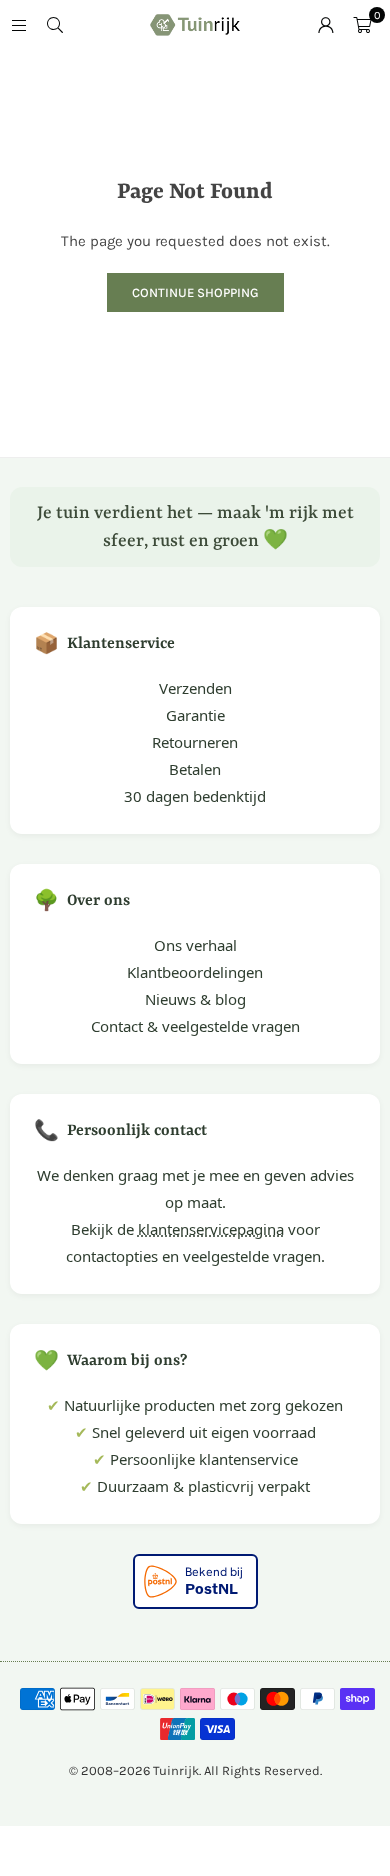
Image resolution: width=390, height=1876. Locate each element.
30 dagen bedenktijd (195, 796)
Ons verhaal (195, 945)
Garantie (195, 715)
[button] (362, 25)
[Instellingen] (326, 25)
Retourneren (195, 742)
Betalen (195, 769)
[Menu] (19, 25)
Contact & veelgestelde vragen (195, 1026)
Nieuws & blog (195, 999)
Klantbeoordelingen (195, 972)
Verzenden (195, 688)
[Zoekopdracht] (55, 25)
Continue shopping (195, 292)
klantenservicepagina (211, 1229)
